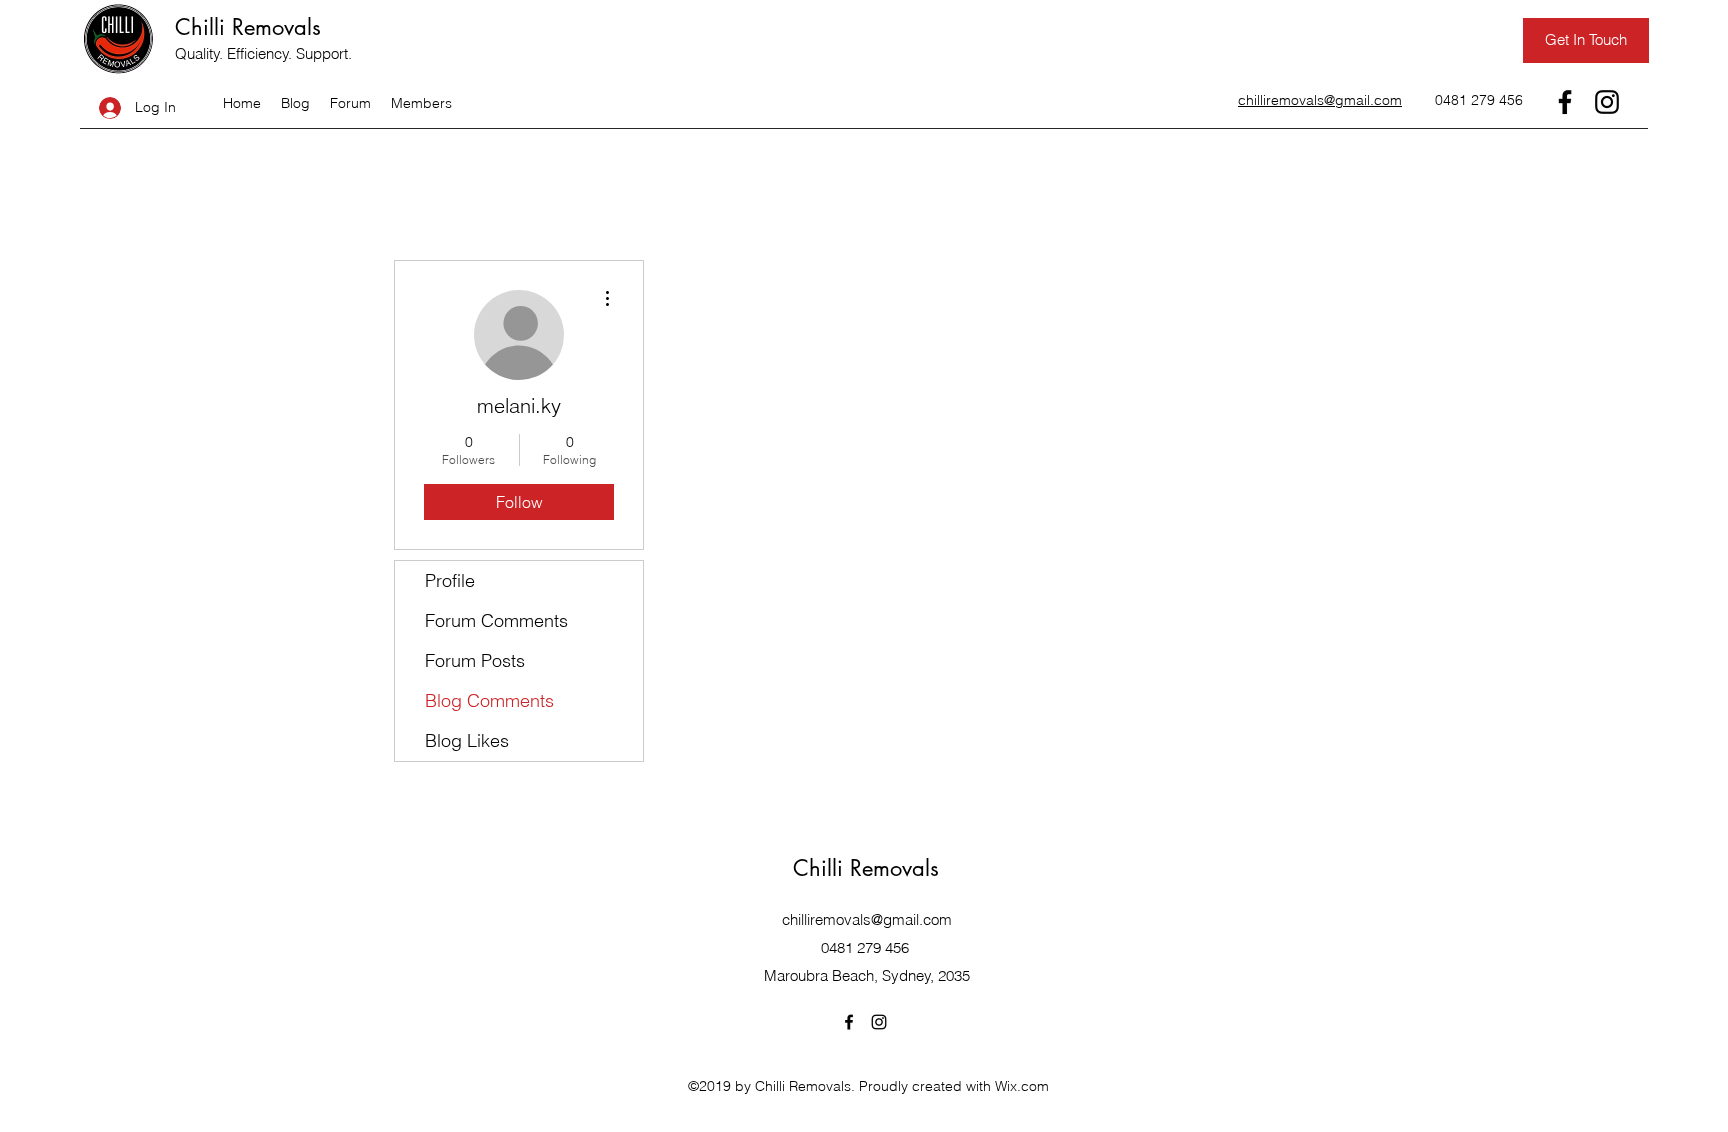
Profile (450, 580)
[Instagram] (1607, 102)
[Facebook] (1565, 102)
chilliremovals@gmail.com (867, 919)
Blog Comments (489, 700)
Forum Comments (496, 620)
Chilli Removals (248, 27)
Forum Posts (475, 660)
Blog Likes (467, 740)
